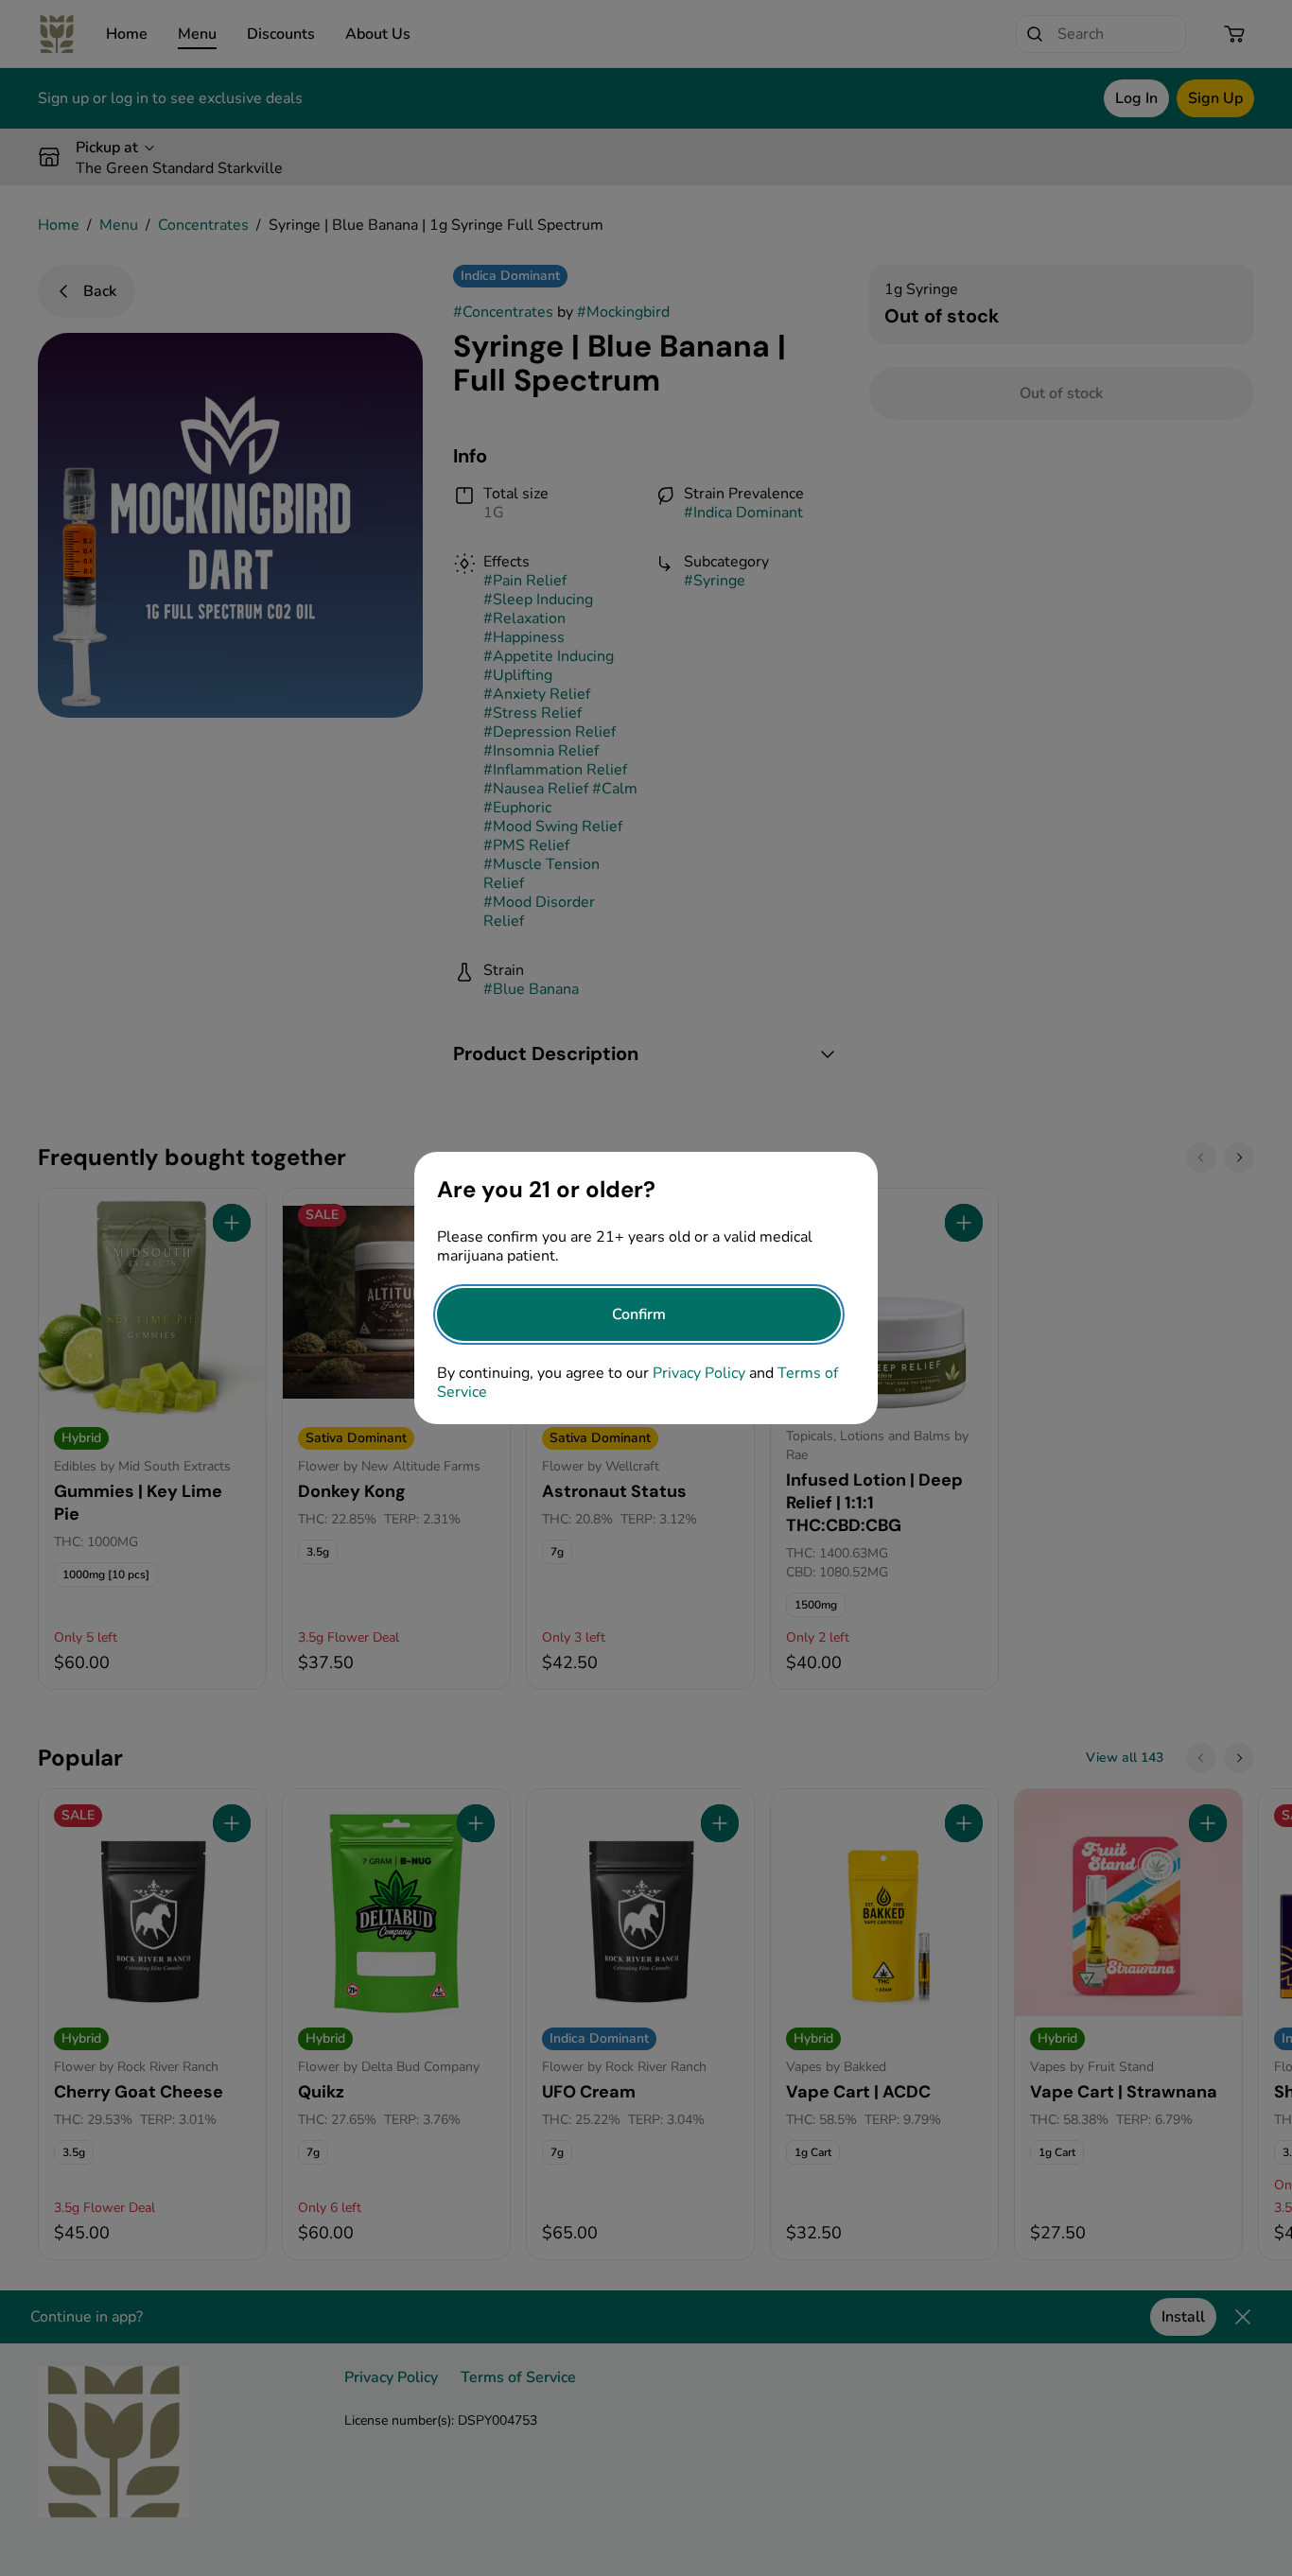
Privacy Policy (699, 1373)
